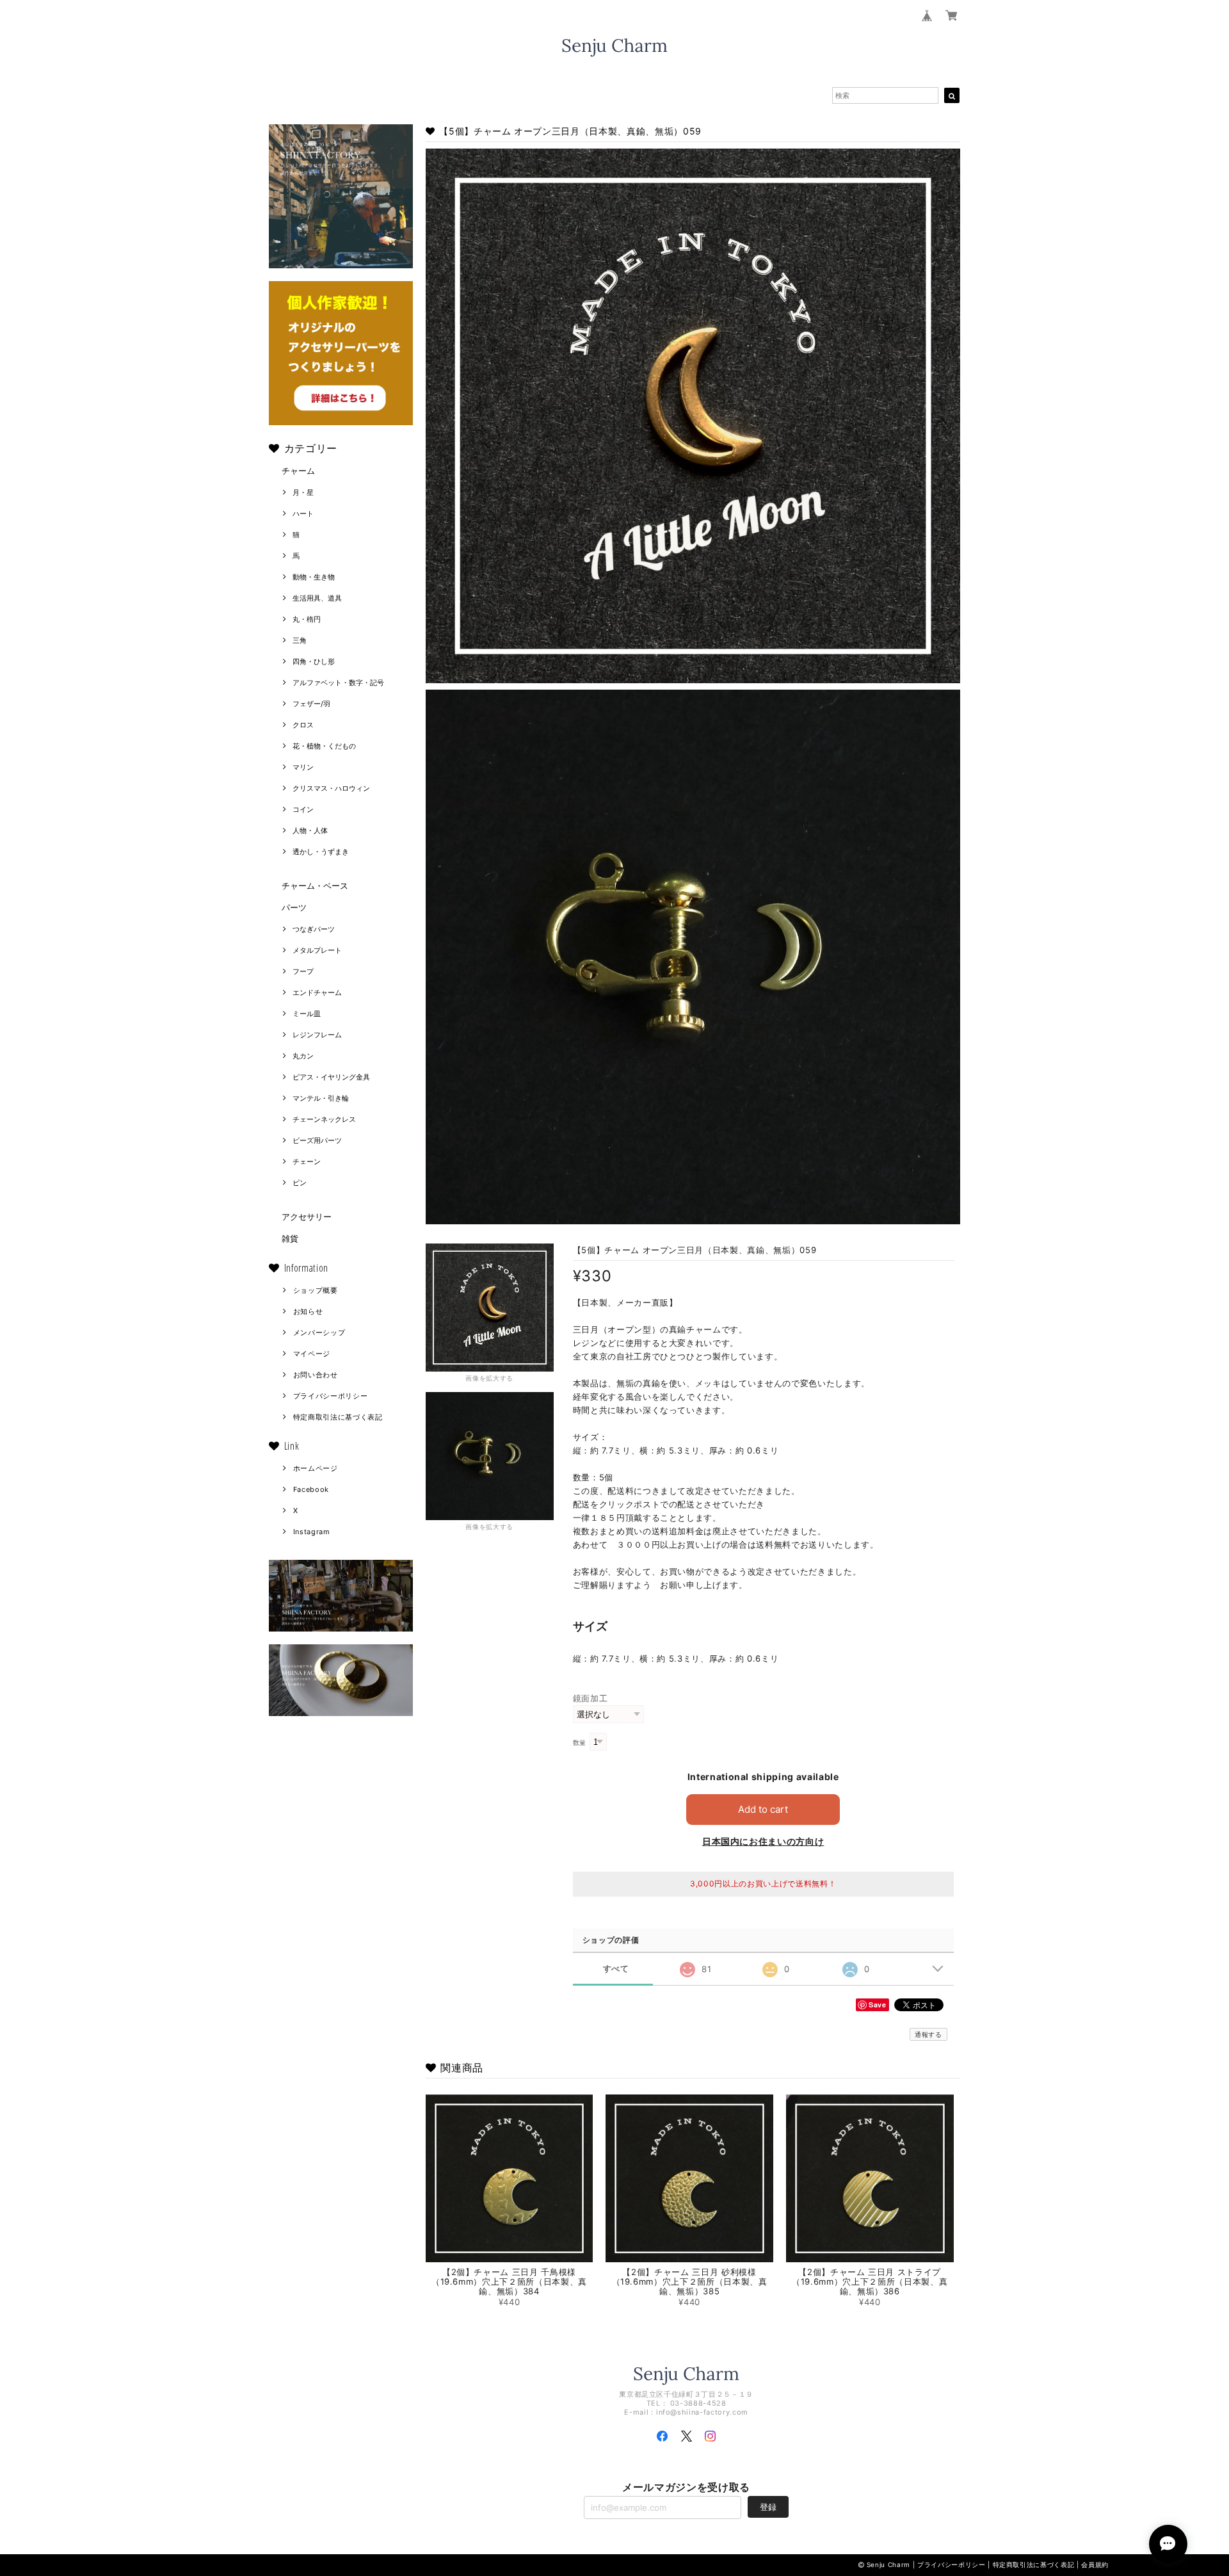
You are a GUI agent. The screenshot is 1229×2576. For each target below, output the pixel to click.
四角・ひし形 (314, 661)
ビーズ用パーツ (317, 1140)
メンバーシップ (319, 1333)
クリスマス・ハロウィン (331, 788)
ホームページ (316, 1468)
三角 (300, 640)
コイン (303, 809)
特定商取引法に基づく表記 (338, 1417)
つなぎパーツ (314, 929)
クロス (303, 725)
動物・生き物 (314, 577)
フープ (303, 971)
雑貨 (290, 1238)
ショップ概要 (316, 1290)
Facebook (311, 1489)
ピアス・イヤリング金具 (331, 1077)
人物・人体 (310, 830)
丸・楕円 (307, 619)
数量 (580, 1743)
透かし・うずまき (321, 852)
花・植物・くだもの (324, 746)
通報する (928, 2034)
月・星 (303, 492)
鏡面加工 (590, 1698)
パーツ (294, 907)
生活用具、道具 (317, 598)
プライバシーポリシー (331, 1396)
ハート (303, 514)
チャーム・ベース (315, 886)
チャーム (298, 471)
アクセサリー (307, 1217)
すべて (616, 1969)
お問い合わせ (316, 1375)
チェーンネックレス (324, 1119)
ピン (300, 1183)
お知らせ (308, 1311)
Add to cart (763, 1809)
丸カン (303, 1056)
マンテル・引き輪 (321, 1098)
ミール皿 (307, 1014)
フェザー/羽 (311, 704)
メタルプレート (317, 950)
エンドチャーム (317, 992)
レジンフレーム (317, 1035)
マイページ (312, 1354)
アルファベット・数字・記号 (338, 683)
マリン (303, 767)
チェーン (307, 1162)
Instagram (312, 1532)
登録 (768, 2507)
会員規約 (1095, 2564)
